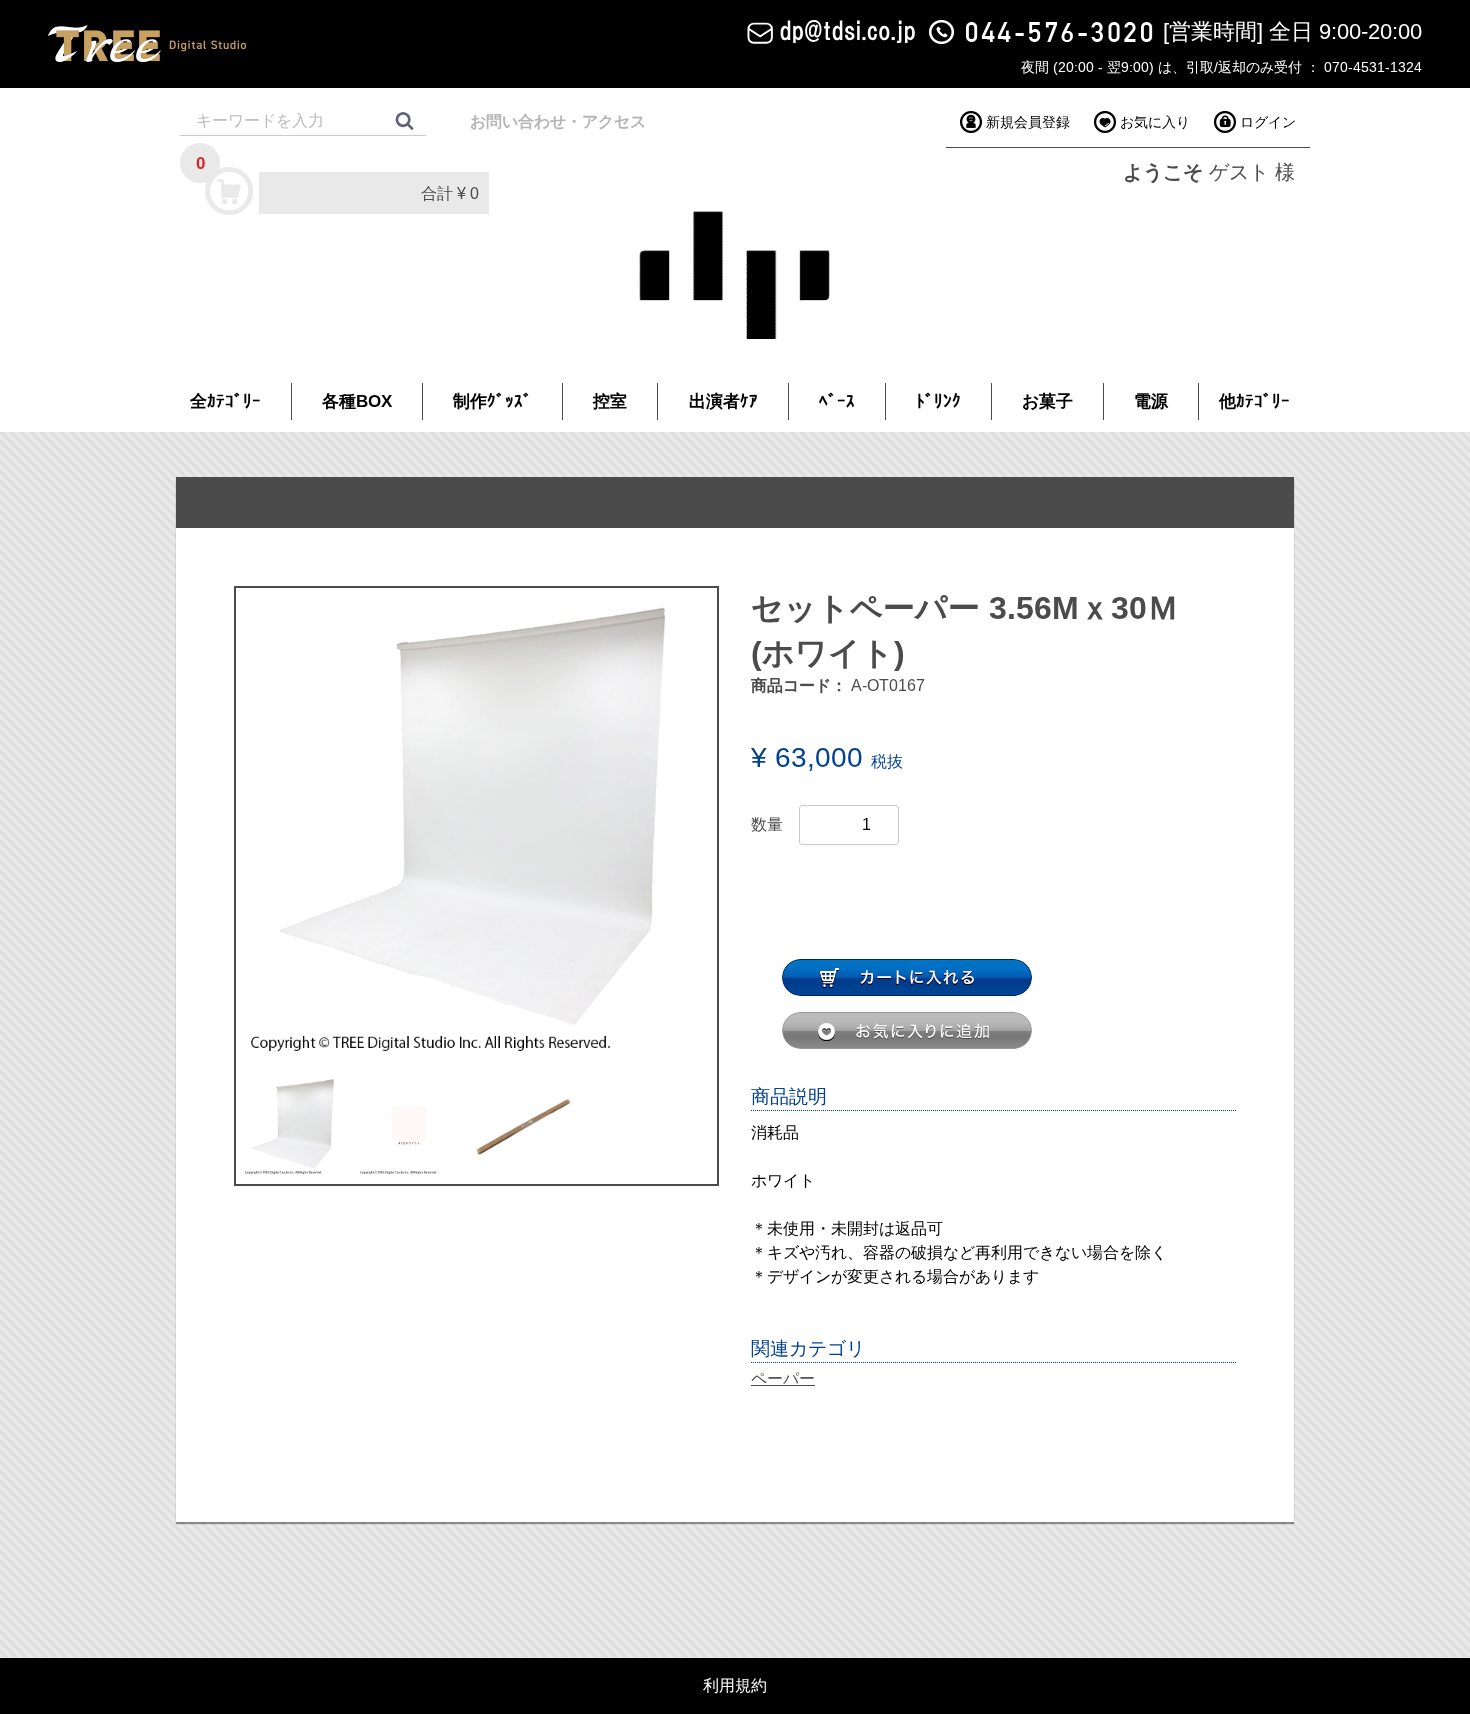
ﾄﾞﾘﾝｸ (938, 401)
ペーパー (783, 1378)
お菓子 (1047, 401)
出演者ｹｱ (723, 401)
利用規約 (735, 1686)
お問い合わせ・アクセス (558, 121)
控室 (610, 401)
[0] (230, 190)
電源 (1151, 401)
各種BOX (357, 401)
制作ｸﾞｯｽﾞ (492, 401)
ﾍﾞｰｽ (837, 401)
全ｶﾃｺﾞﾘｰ (225, 401)
